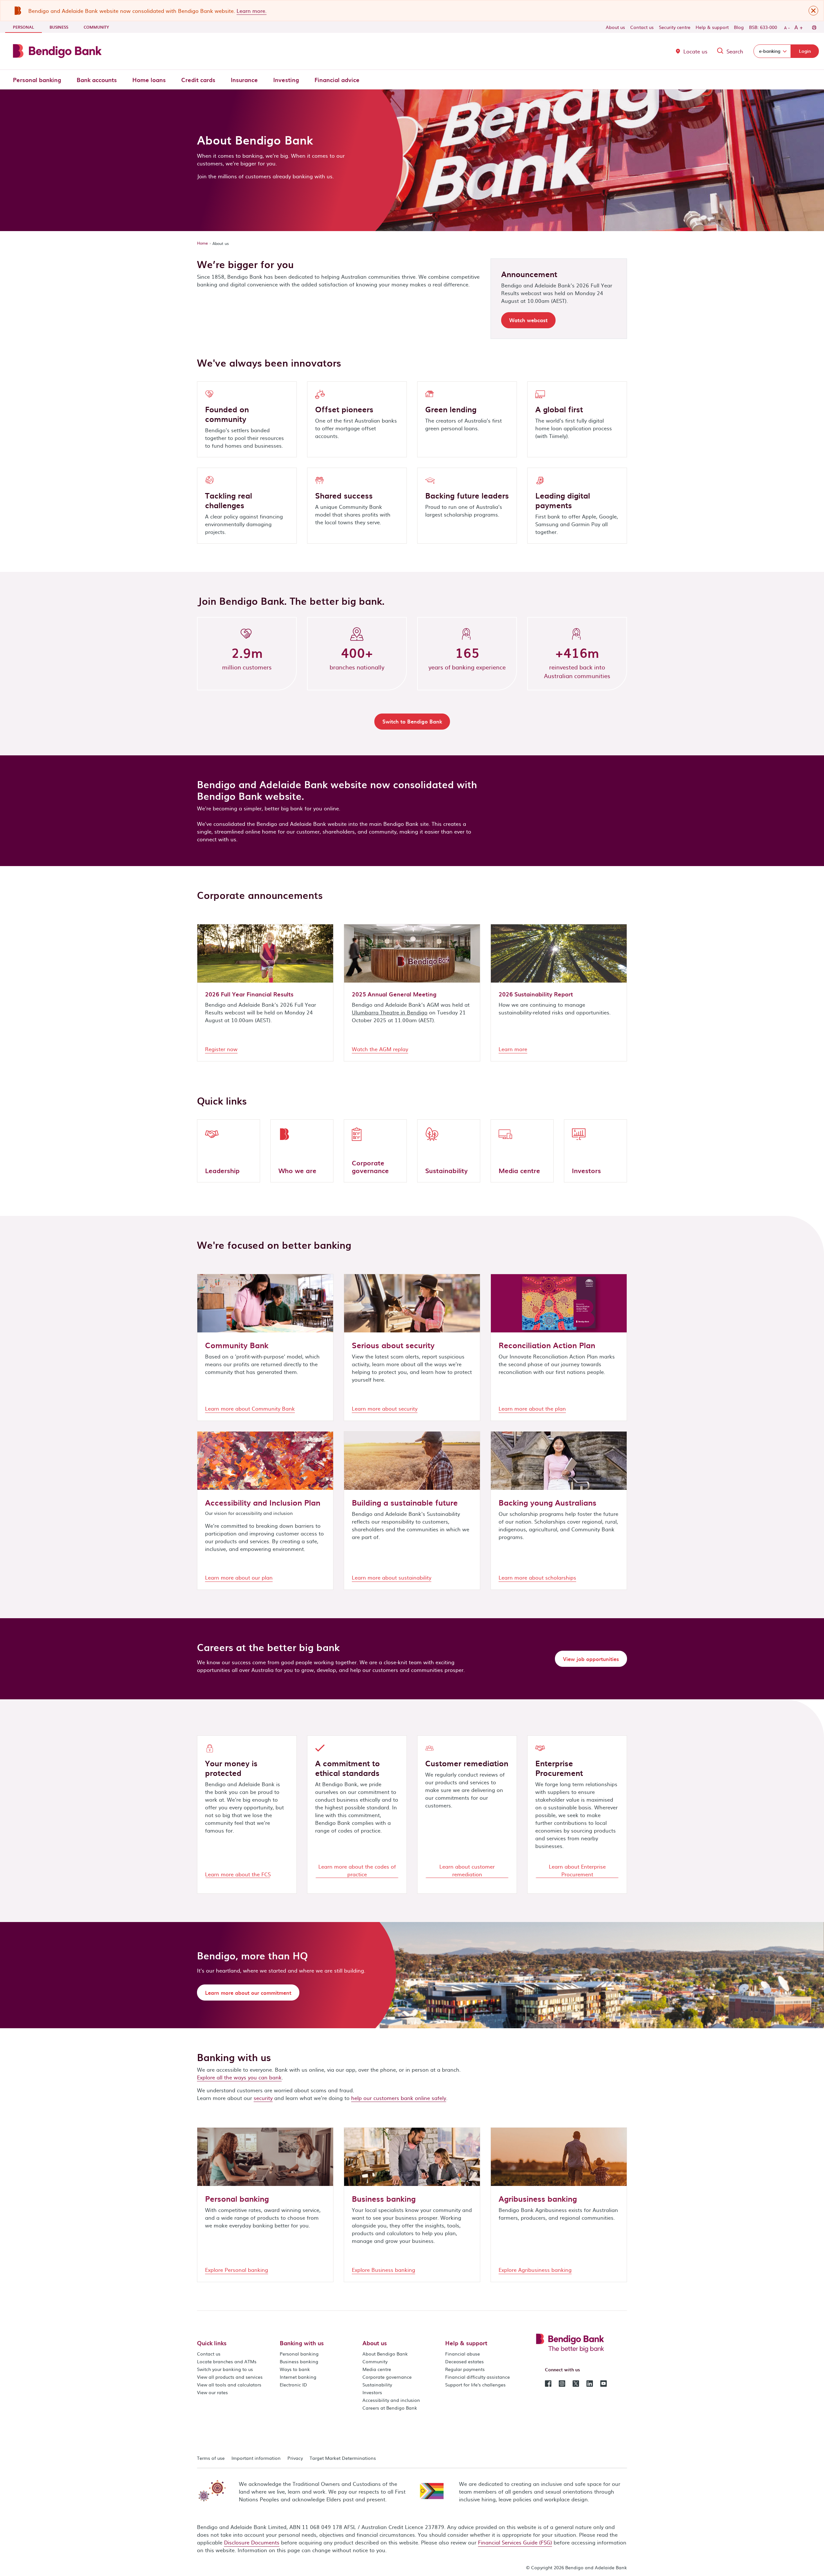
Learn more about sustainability (392, 1577)
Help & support (712, 27)
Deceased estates (464, 2361)
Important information (256, 2458)
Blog (739, 27)
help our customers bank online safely (399, 2098)
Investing (286, 80)
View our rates (212, 2392)
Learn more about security (385, 1408)
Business (59, 27)
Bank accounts (97, 80)
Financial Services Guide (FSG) (515, 2542)
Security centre (675, 27)
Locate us (695, 51)
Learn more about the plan (532, 1408)
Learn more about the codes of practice (357, 1870)
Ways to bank (295, 2369)
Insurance (244, 80)
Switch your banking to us (225, 2369)
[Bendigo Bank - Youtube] (604, 2383)
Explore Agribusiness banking (535, 2270)
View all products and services (230, 2377)
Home (202, 243)
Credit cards (198, 80)
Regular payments (465, 2369)
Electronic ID (293, 2385)
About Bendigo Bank (385, 2354)
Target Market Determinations (343, 2458)
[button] (813, 11)
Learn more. (252, 11)
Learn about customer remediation (467, 1870)
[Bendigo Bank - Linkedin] (590, 2383)
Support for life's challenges (475, 2385)
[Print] (814, 27)
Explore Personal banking (237, 2270)
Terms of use (211, 2458)
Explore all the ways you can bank (239, 2077)
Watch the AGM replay (380, 1049)
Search (735, 51)
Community (96, 27)
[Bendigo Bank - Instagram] (562, 2383)
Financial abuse (463, 2354)
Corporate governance (387, 2377)
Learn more (513, 1049)
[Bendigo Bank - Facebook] (548, 2383)
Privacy (295, 2458)
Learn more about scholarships (537, 1577)
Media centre (377, 2369)
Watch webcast (528, 320)
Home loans (149, 80)
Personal (27, 27)
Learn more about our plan (239, 1577)
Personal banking (37, 80)
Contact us (642, 27)
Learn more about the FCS (238, 1874)
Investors (372, 2392)
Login (805, 51)
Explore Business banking (384, 2270)
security (263, 2098)
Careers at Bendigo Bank (390, 2408)
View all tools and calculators (229, 2385)
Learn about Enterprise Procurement (577, 1870)
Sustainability (377, 2385)
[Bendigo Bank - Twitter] (576, 2383)
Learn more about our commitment (248, 1993)
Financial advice (337, 80)
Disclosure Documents (252, 2542)
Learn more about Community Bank (250, 1408)
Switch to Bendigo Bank (412, 721)
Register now (221, 1049)
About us (615, 27)
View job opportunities (591, 1659)
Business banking (299, 2361)
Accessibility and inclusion (391, 2400)
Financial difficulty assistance (478, 2377)
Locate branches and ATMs (227, 2361)
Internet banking (298, 2377)
